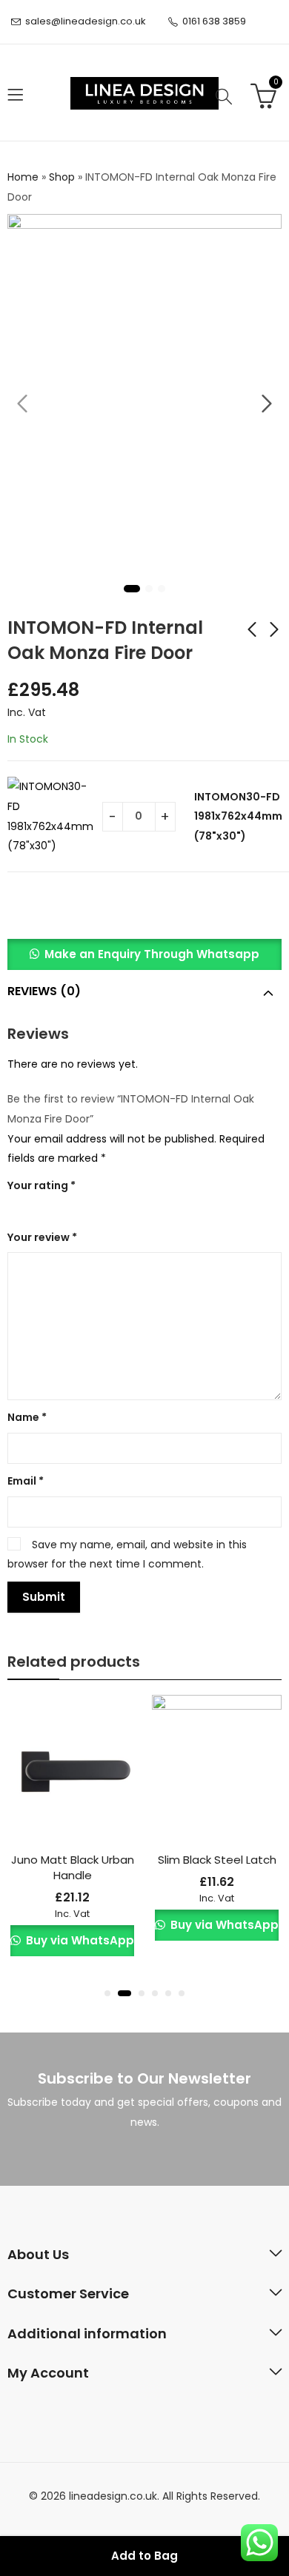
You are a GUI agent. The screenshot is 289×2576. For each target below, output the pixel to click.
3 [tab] (162, 589)
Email (26, 1481)
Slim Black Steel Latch (217, 1860)
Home (23, 177)
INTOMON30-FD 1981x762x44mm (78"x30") (238, 816)
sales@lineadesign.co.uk (86, 21)
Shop (62, 177)
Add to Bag (144, 2556)
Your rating (41, 1185)
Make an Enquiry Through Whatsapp (152, 954)
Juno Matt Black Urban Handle (73, 1867)
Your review (42, 1237)
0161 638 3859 (214, 21)
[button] (144, 954)
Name (27, 1417)
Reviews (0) (44, 991)
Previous (22, 404)
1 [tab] (132, 589)
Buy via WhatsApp (78, 1940)
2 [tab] (149, 589)
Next (267, 404)
